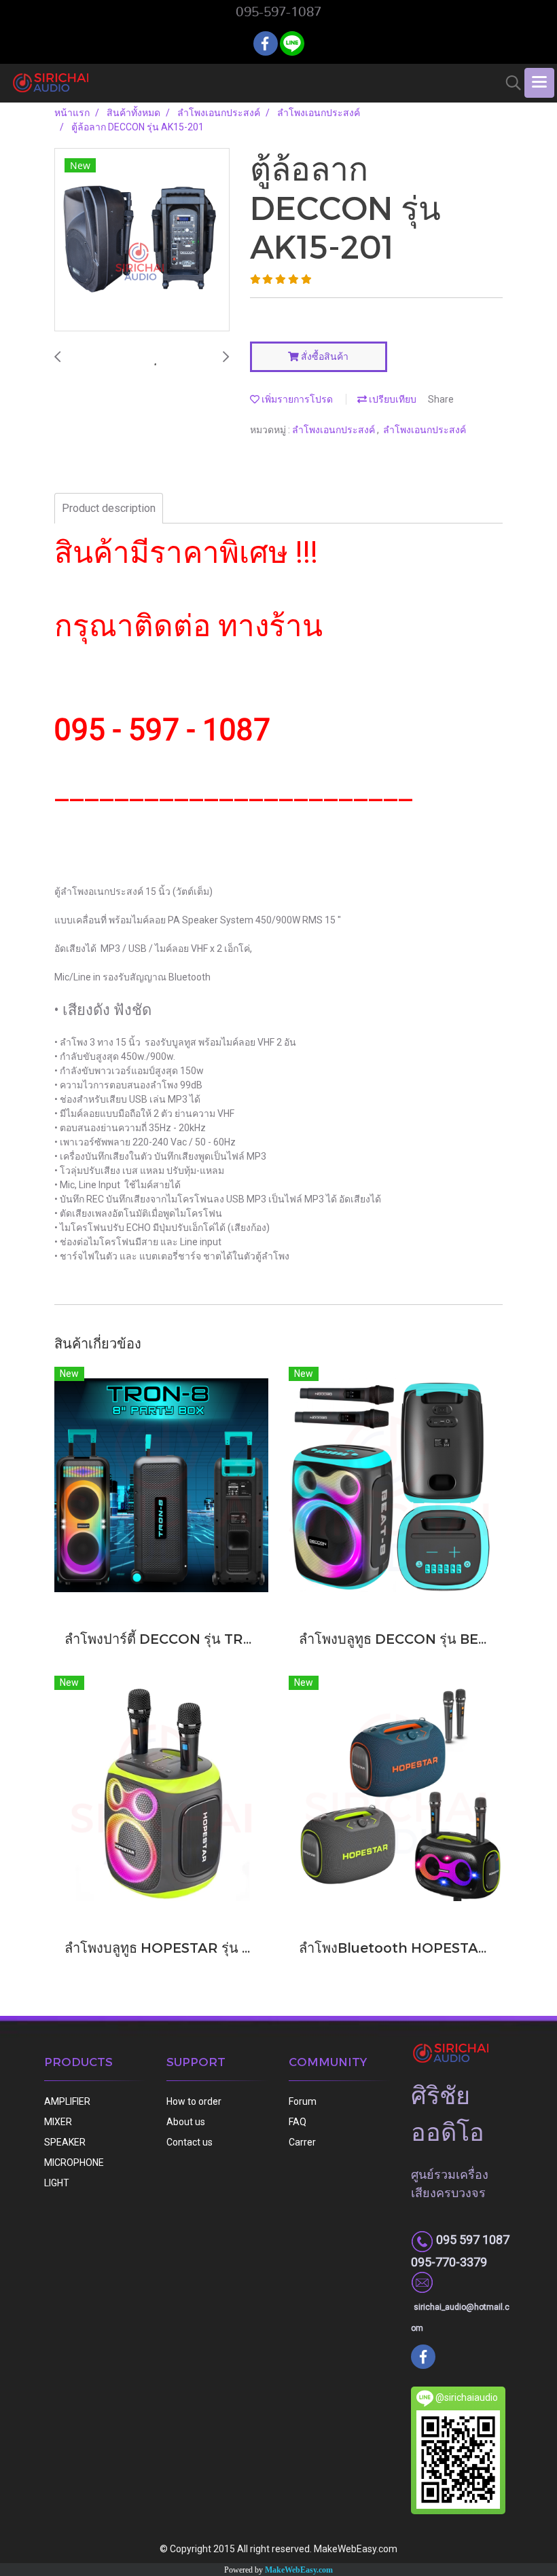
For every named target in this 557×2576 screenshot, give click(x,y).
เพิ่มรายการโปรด (296, 399)
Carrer (302, 2142)
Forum (303, 2101)
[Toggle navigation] (539, 83)
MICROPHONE (74, 2163)
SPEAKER (65, 2142)
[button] (509, 83)
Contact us (190, 2142)
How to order (194, 2101)
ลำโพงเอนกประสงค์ (335, 430)
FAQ (298, 2122)
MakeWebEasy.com (299, 2570)
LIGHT (57, 2183)
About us (186, 2122)
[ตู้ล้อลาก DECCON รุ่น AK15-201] (142, 240)
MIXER (58, 2122)
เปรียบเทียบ (392, 399)
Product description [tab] (109, 508)
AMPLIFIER (67, 2101)
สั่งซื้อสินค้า (324, 356)
